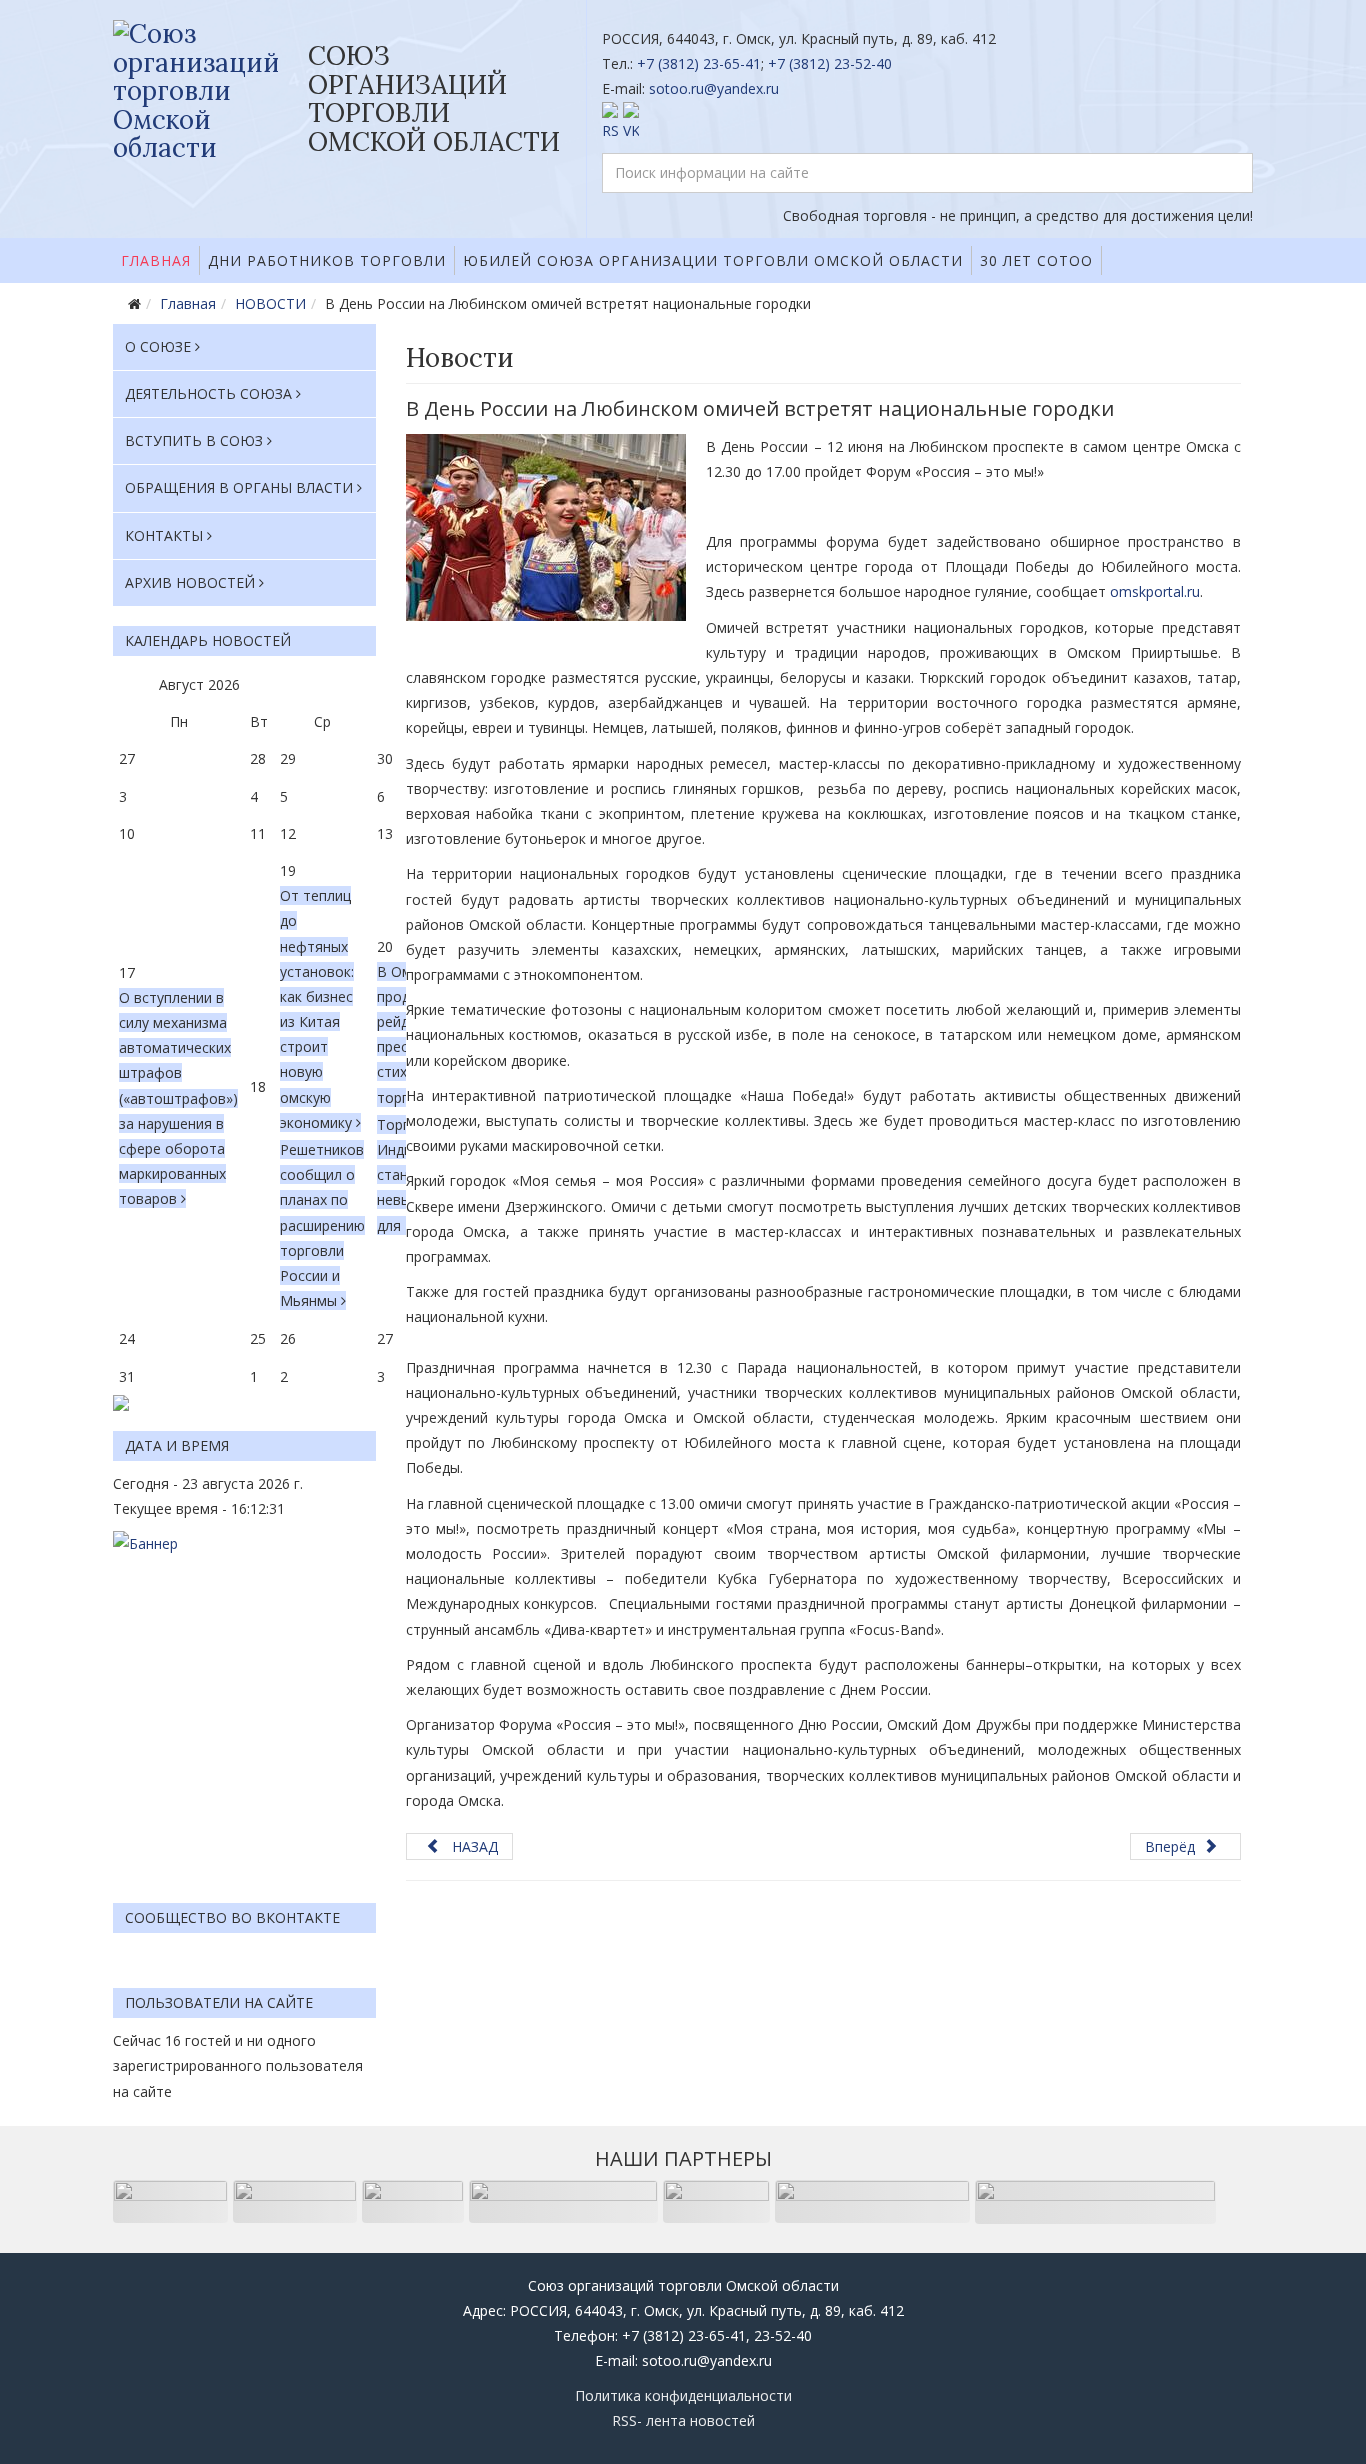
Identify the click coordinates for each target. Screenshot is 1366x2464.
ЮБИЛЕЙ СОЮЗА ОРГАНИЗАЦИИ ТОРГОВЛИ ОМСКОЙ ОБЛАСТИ (713, 260)
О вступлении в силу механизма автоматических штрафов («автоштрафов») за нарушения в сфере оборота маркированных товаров (178, 1098)
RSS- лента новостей (683, 2420)
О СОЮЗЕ (158, 346)
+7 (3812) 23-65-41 (699, 63)
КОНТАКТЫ (164, 535)
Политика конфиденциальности (683, 2395)
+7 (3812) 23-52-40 (830, 63)
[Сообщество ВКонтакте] (928, 122)
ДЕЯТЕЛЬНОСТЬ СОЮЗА (208, 393)
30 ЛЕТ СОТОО (1036, 260)
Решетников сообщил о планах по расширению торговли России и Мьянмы (322, 1225)
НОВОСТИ (270, 303)
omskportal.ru (1155, 591)
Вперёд (1172, 1846)
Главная (156, 260)
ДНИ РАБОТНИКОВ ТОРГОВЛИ (327, 260)
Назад (473, 1846)
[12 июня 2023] (546, 527)
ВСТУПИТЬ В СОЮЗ (194, 440)
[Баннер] (244, 1707)
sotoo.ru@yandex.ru (714, 88)
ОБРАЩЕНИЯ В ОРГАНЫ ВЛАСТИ (239, 487)
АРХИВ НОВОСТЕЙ (190, 582)
